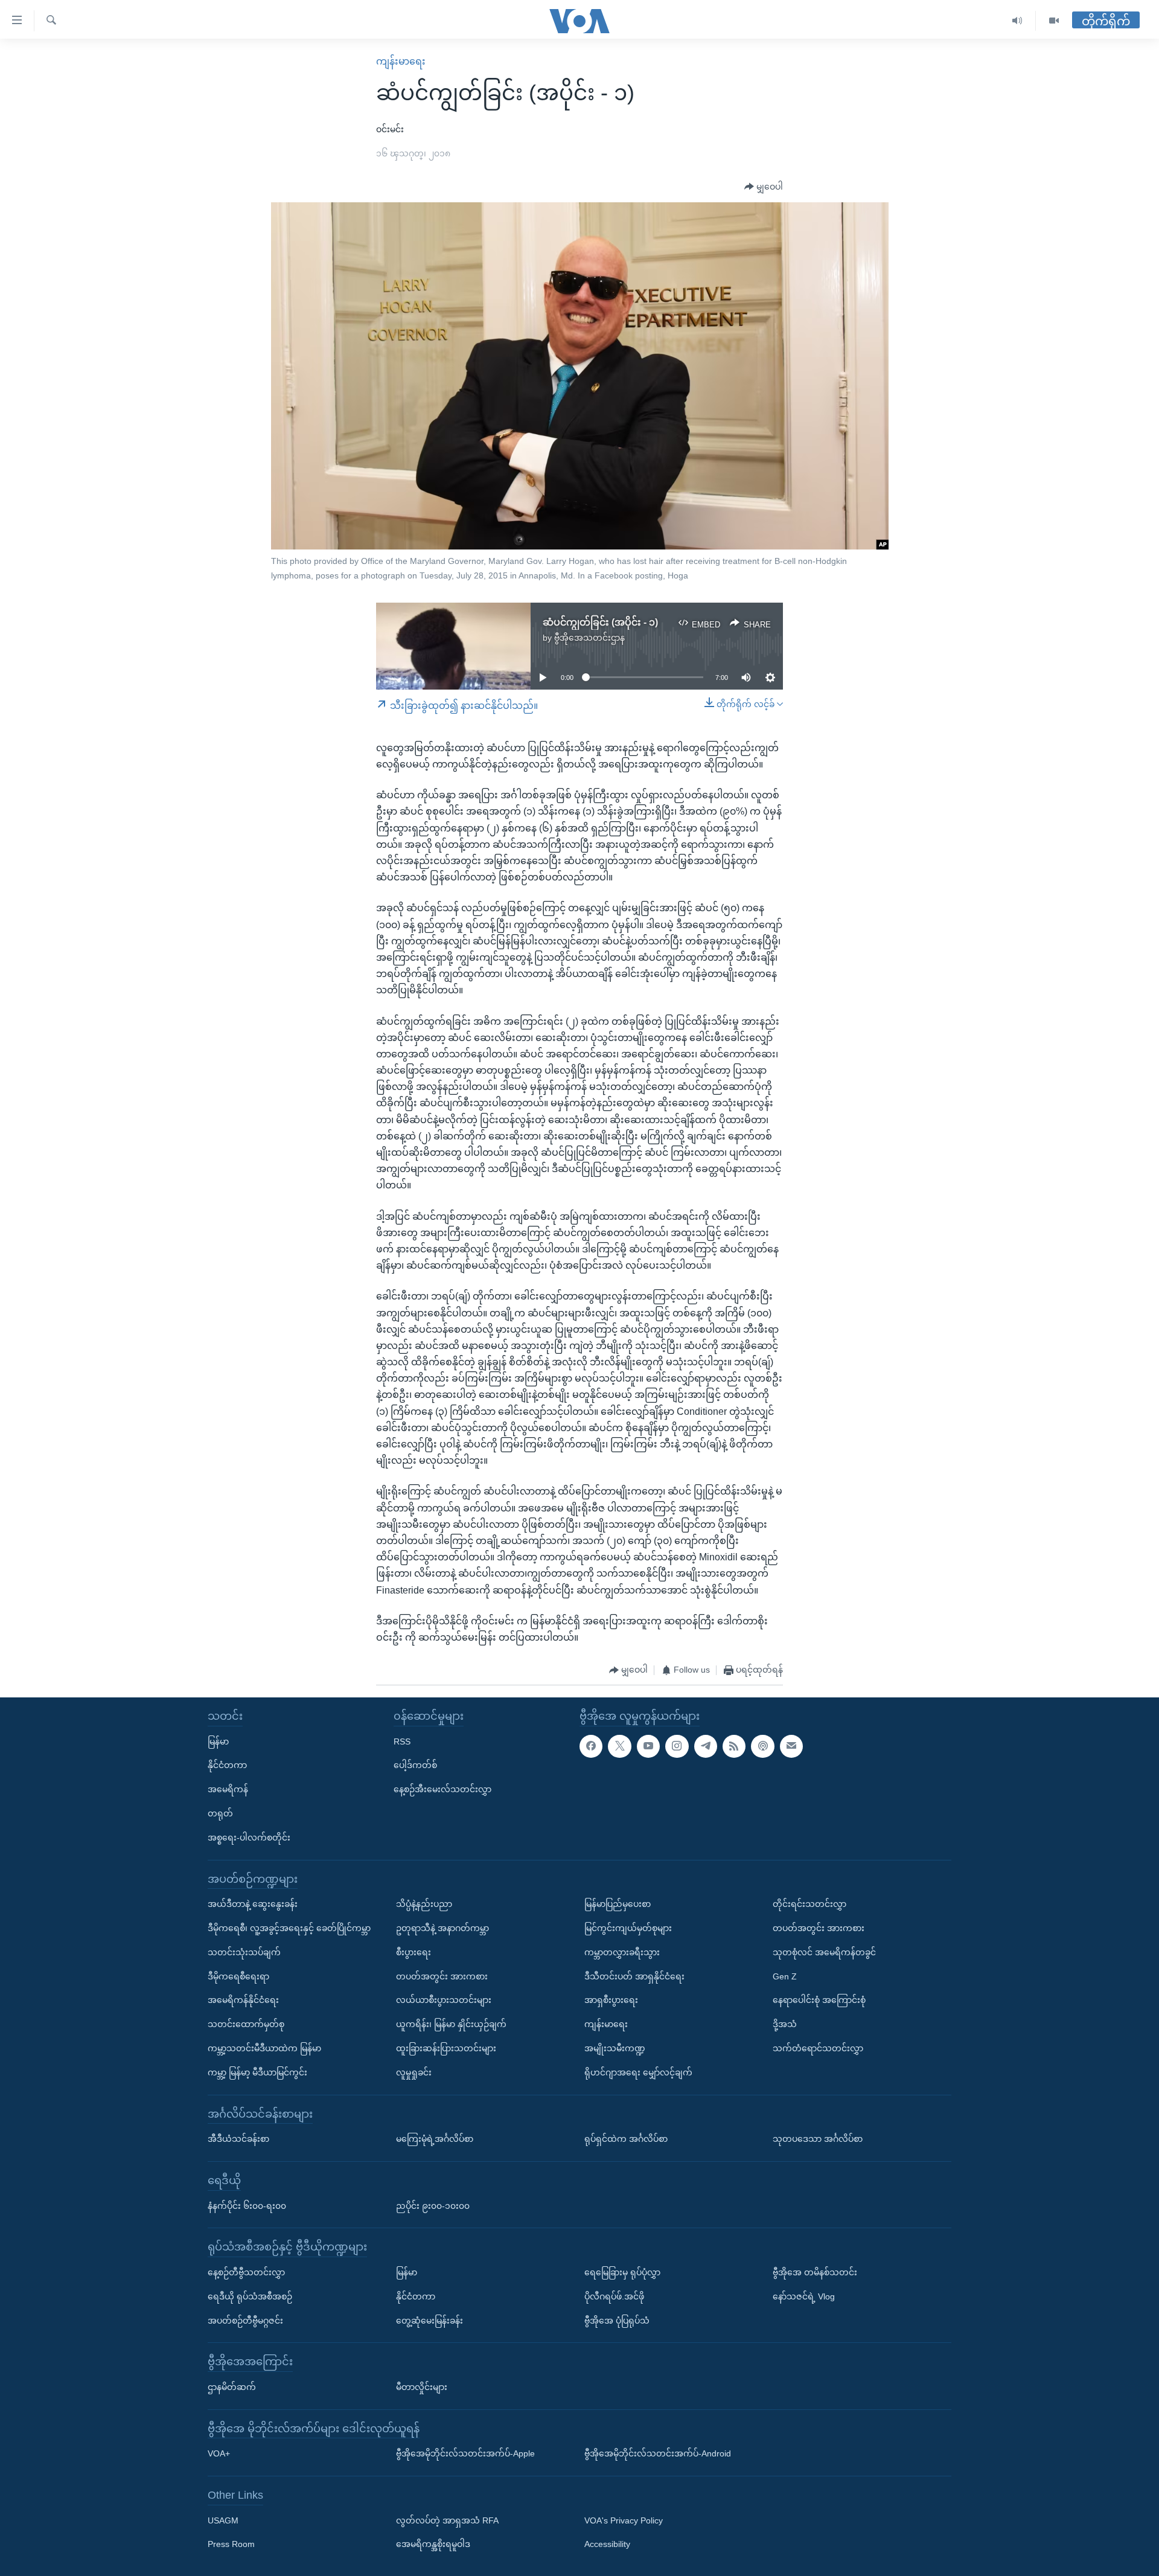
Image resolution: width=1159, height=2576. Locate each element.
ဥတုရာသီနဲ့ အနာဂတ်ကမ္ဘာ (442, 1928)
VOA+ (219, 2453)
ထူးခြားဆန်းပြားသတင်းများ (446, 2048)
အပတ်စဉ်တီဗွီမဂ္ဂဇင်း (245, 2321)
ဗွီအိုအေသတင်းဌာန (589, 638)
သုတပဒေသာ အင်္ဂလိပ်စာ (818, 2139)
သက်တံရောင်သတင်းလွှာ (818, 2048)
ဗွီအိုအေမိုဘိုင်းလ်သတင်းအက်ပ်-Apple (465, 2453)
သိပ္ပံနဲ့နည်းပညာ (424, 1904)
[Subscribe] (791, 1746)
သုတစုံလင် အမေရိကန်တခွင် (824, 1952)
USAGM (223, 2520)
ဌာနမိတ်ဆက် (232, 2387)
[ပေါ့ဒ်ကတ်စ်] (762, 1746)
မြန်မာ (218, 1741)
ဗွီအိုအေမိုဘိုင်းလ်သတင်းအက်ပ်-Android (658, 2453)
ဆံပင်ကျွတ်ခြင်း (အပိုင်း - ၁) (600, 622)
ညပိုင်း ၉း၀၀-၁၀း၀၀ (433, 2206)
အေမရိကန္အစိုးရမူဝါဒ (433, 2545)
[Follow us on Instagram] (677, 1746)
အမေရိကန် (228, 1789)
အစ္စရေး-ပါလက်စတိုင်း (249, 1837)
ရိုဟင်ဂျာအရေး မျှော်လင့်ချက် (638, 2072)
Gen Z (785, 1976)
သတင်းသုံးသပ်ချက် (244, 1952)
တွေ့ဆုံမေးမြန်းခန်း (429, 2321)
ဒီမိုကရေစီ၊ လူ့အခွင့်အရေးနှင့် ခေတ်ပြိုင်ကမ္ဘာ (289, 1928)
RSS (402, 1741)
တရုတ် (220, 1813)
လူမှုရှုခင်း (414, 2072)
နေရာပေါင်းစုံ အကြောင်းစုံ (819, 2000)
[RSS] (734, 1746)
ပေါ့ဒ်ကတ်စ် (415, 1765)
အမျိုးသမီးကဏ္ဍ (615, 2048)
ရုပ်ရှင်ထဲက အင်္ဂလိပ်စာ (626, 2139)
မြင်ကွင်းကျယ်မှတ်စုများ (628, 1928)
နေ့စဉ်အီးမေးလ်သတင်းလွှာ (442, 1789)
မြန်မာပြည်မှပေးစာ (618, 1904)
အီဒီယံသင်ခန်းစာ (238, 2139)
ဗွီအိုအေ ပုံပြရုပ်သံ (617, 2321)
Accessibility (607, 2545)
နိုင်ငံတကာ (227, 1765)
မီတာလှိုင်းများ (422, 2387)
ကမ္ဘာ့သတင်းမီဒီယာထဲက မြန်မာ (264, 2048)
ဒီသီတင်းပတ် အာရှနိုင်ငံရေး (634, 1976)
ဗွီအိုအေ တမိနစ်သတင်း (815, 2272)
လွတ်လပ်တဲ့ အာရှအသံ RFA (447, 2520)
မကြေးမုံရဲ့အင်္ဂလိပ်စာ (435, 2139)
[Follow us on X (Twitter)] (619, 1746)
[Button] (764, 187)
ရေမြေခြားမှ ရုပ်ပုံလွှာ (622, 2272)
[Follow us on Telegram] (706, 1746)
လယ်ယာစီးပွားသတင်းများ (444, 2000)
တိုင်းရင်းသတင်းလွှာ (809, 1904)
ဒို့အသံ (785, 2024)
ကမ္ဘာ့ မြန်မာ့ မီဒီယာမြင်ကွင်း (257, 2072)
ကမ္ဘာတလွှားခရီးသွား (622, 1952)
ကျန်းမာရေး (401, 61)
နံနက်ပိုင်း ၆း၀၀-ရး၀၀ (247, 2206)
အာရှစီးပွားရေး (611, 2000)
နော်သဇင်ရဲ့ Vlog (804, 2296)
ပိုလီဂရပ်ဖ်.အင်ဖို (614, 2296)
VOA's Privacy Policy (624, 2520)
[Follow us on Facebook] (591, 1746)
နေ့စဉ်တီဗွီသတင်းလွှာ (246, 2272)
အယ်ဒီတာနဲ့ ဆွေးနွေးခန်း (253, 1904)
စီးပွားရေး (413, 1952)
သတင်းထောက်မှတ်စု (246, 2024)
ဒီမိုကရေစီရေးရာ (238, 1976)
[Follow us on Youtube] (648, 1746)
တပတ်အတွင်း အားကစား (442, 1976)
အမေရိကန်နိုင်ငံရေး (243, 2000)
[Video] (1054, 21)
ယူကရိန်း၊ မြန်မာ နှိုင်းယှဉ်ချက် (451, 2024)
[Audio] (1017, 21)
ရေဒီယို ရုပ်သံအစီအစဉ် (250, 2296)
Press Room (231, 2545)
